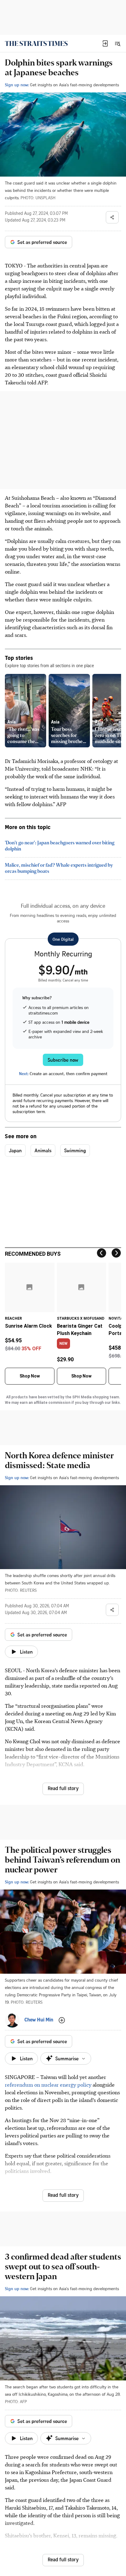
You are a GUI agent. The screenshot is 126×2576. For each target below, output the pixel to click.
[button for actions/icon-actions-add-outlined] (62, 2020)
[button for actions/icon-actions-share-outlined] (112, 217)
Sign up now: (17, 85)
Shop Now (30, 1376)
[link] (36, 43)
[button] (105, 43)
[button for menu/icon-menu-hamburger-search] (117, 43)
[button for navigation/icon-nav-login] (105, 43)
